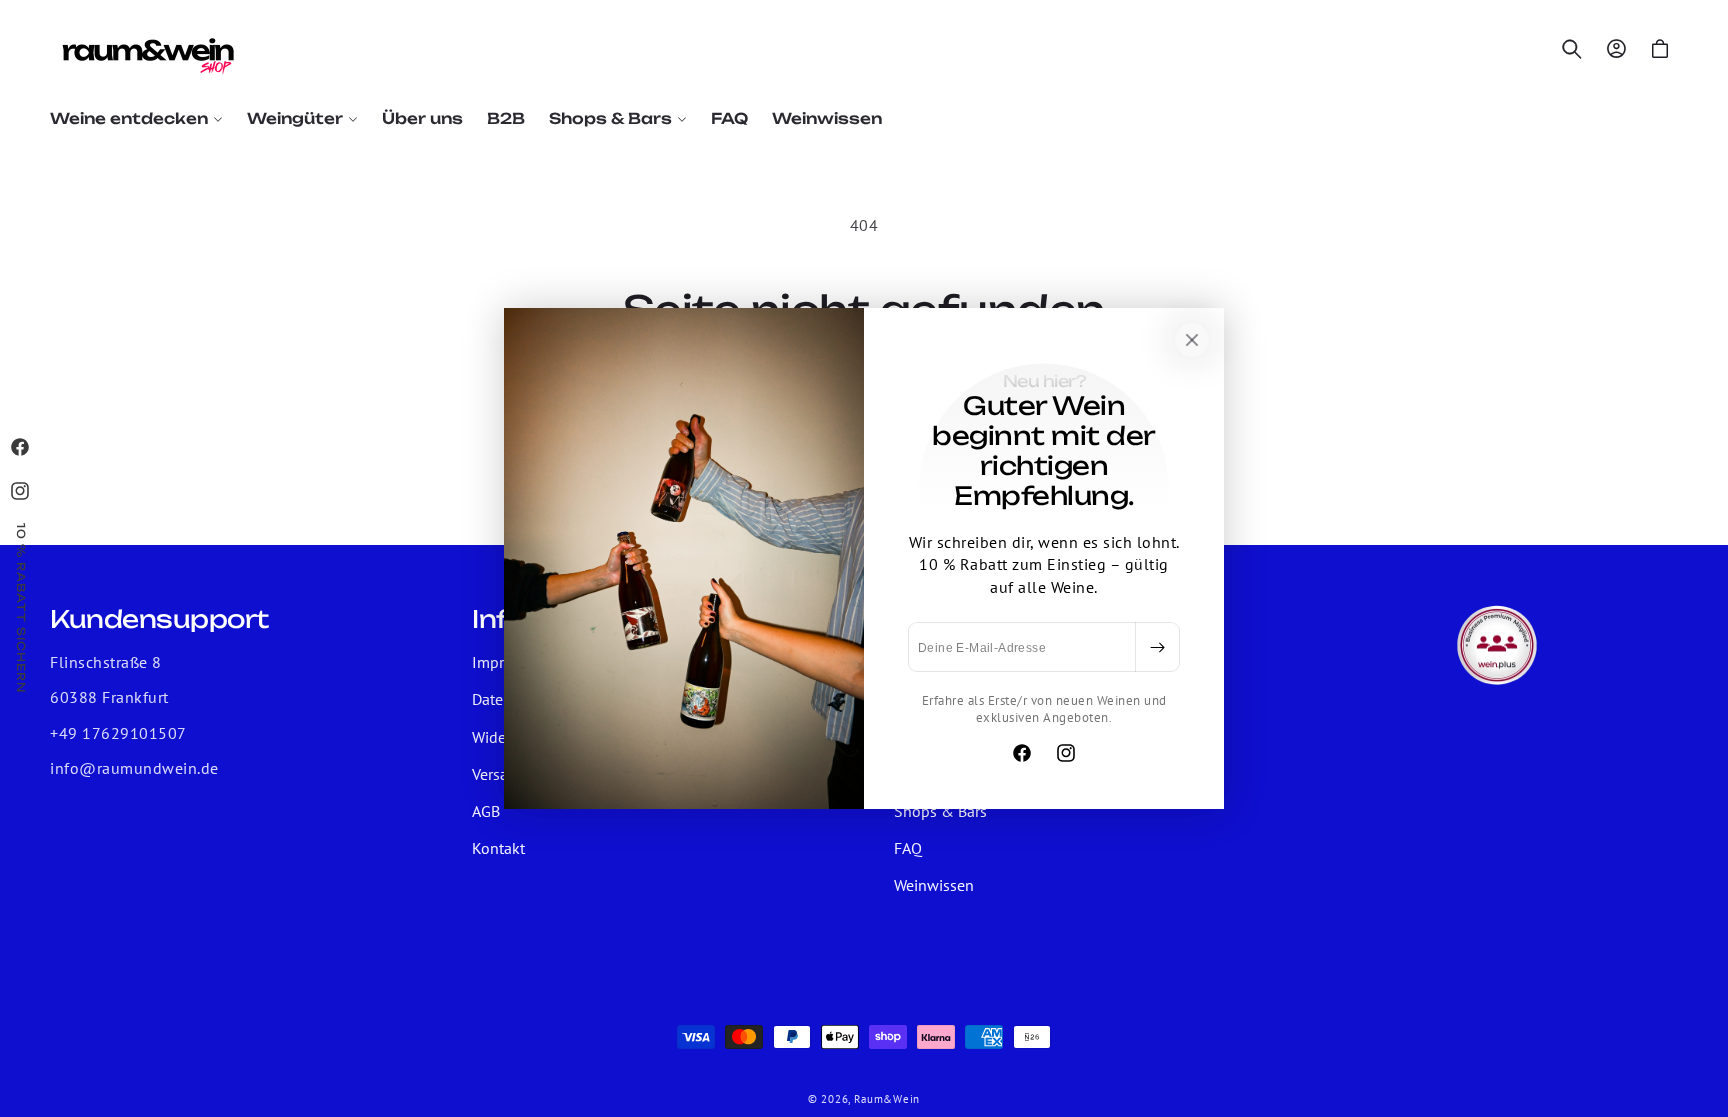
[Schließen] (1192, 340)
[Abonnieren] (1157, 647)
